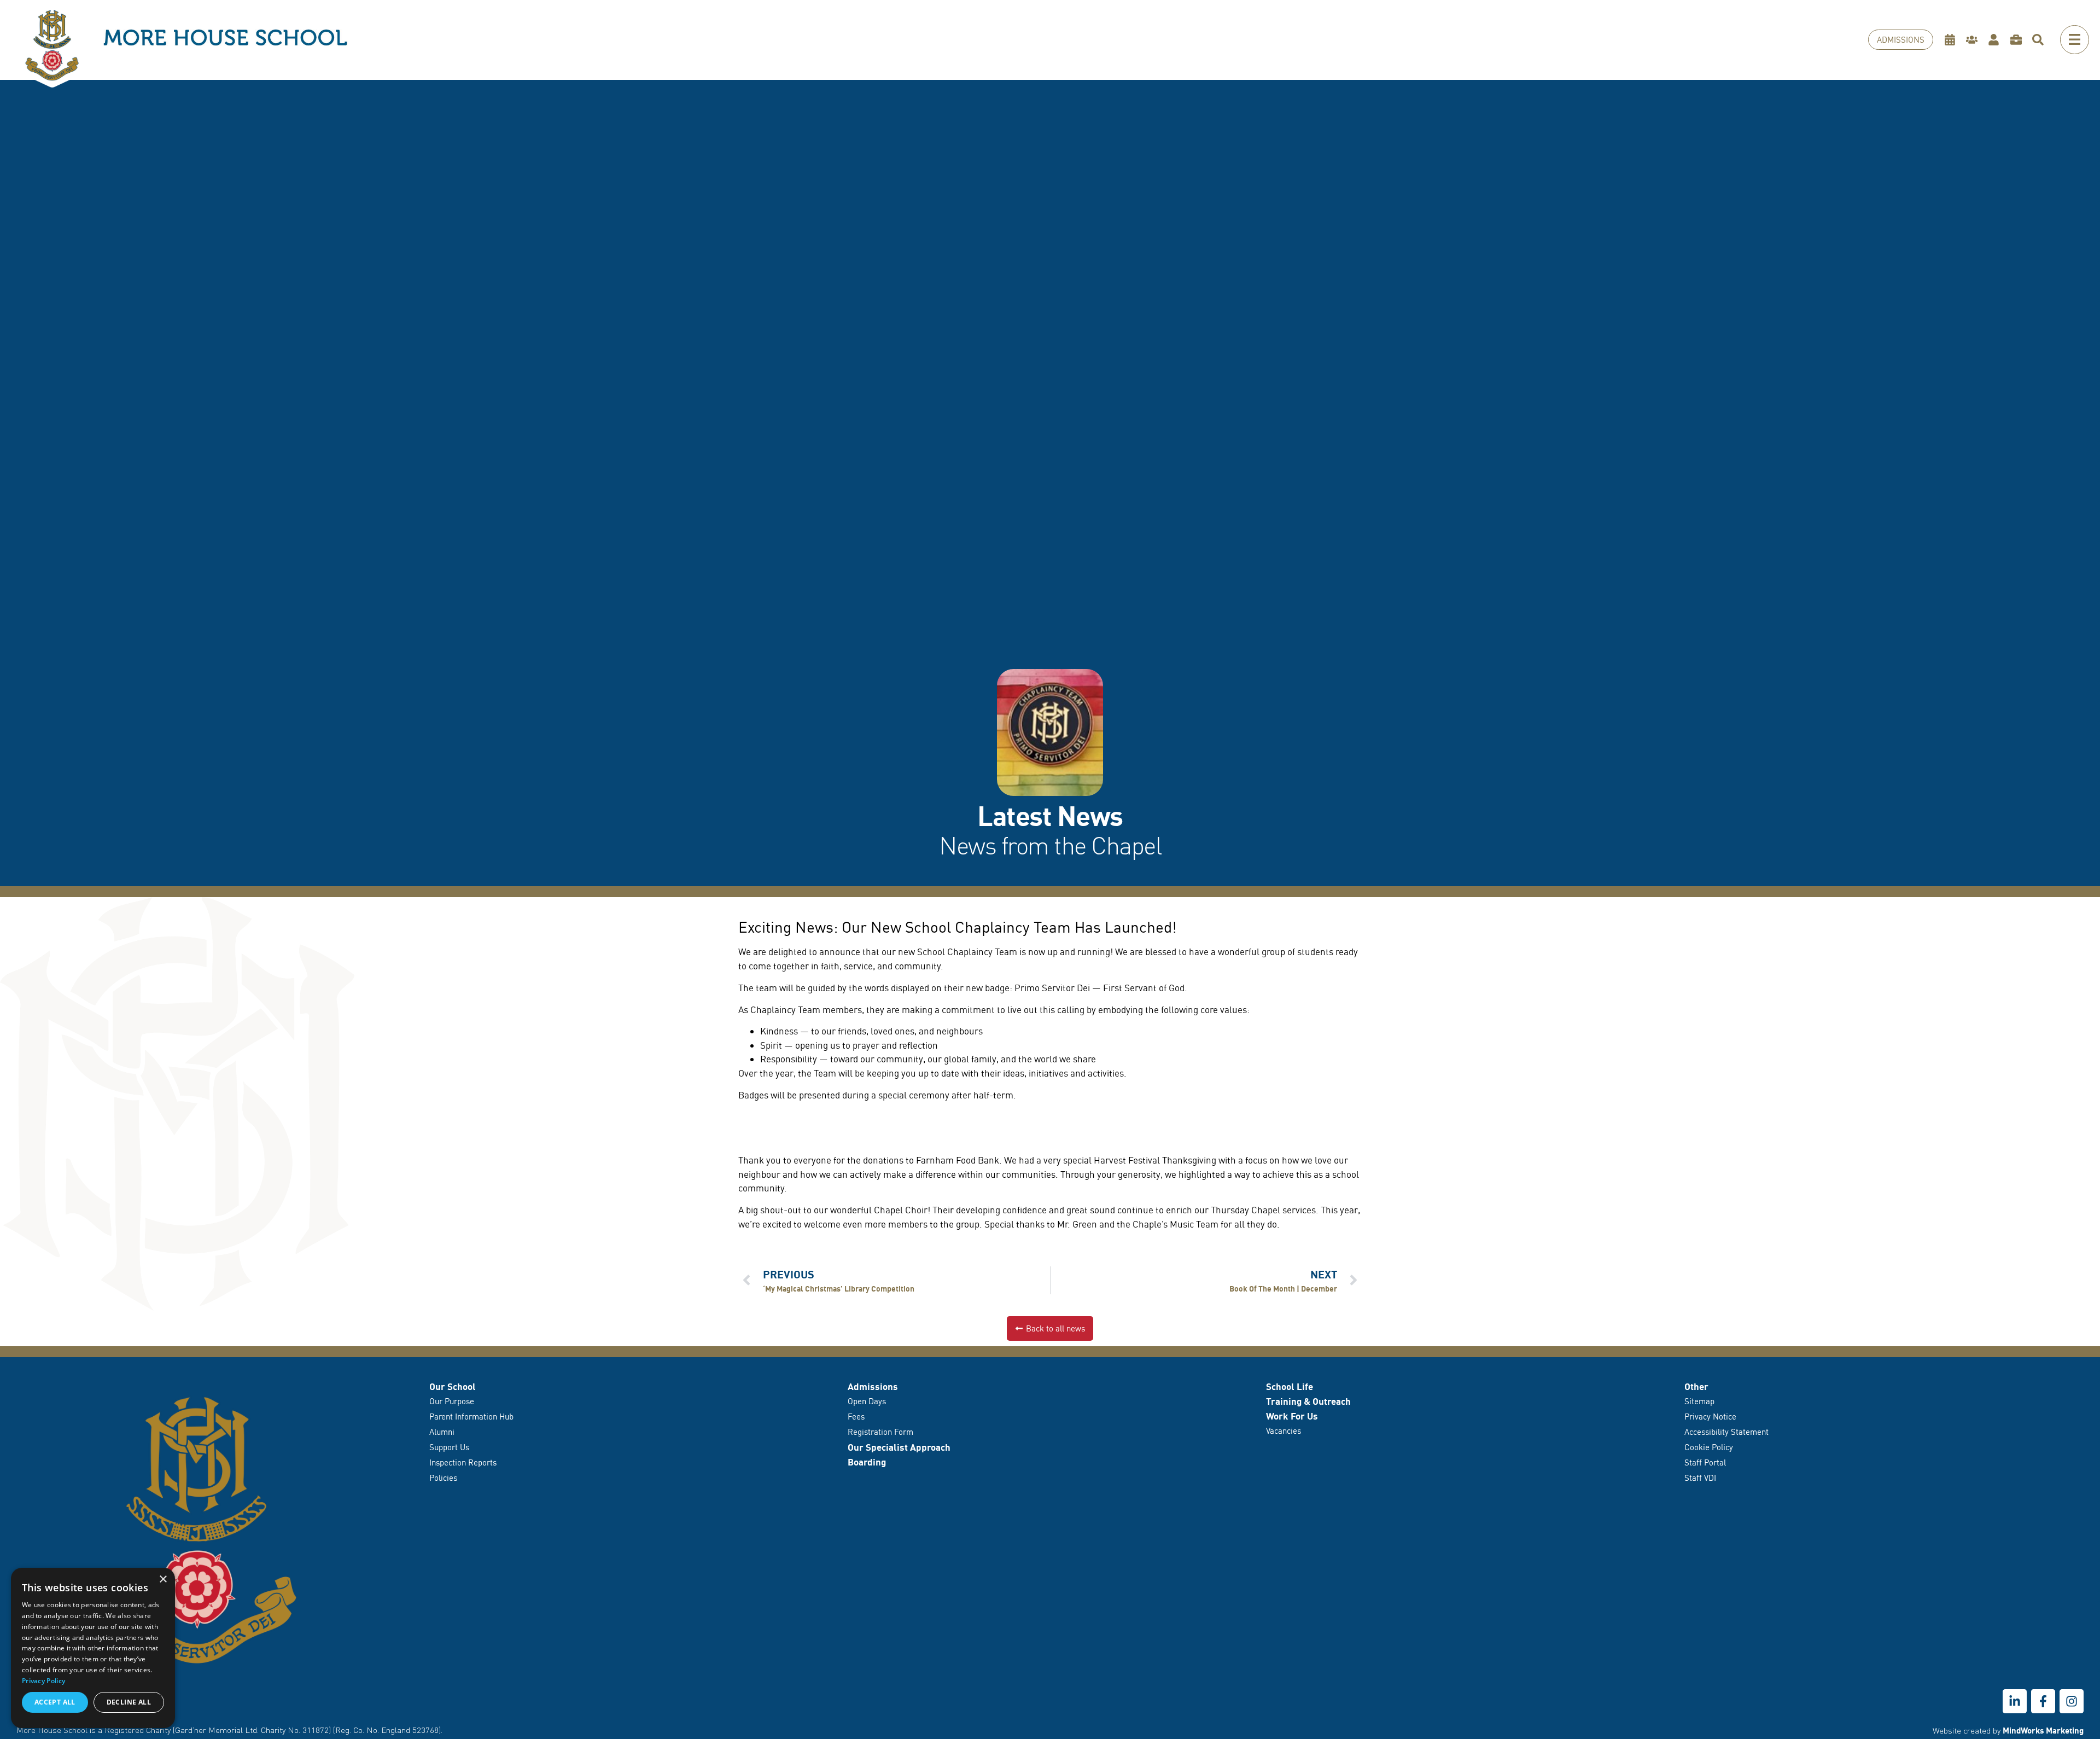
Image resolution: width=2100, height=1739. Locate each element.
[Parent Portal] (1974, 40)
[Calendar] (1953, 40)
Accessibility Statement (1726, 1432)
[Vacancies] (2019, 40)
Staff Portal (1705, 1462)
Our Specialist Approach (899, 1447)
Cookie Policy (1709, 1447)
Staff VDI (1700, 1478)
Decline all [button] (129, 1702)
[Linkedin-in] (2015, 1701)
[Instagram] (2072, 1701)
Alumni (442, 1432)
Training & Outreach (1308, 1401)
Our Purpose (452, 1401)
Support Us (449, 1447)
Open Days (867, 1401)
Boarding (867, 1462)
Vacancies (1284, 1431)
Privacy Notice (1710, 1417)
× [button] (163, 1580)
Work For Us (1292, 1416)
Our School (453, 1386)
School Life (1290, 1386)
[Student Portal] (1996, 40)
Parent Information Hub (471, 1417)
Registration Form (880, 1432)
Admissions (873, 1386)
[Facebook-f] (2043, 1701)
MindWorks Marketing (2043, 1730)
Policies (443, 1478)
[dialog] (93, 1648)
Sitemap (1699, 1401)
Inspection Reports (463, 1462)
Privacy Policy (43, 1681)
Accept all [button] (55, 1702)
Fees (856, 1417)
